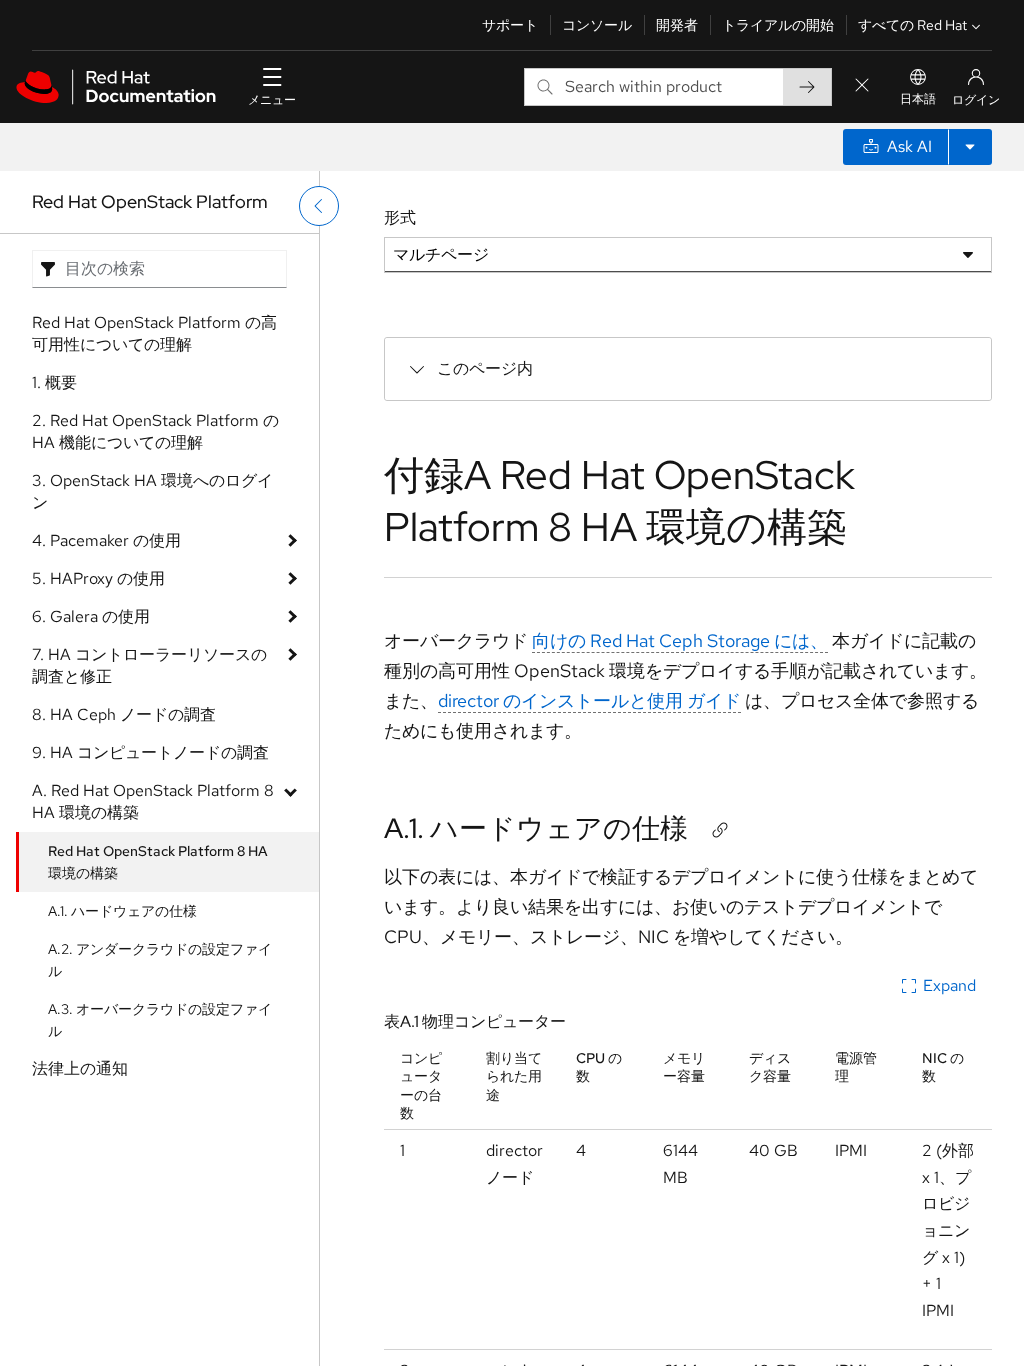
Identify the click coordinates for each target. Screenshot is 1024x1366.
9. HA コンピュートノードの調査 (150, 752)
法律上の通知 (80, 1068)
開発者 (677, 25)
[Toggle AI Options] (970, 147)
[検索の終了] (862, 86)
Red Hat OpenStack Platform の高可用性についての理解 (154, 333)
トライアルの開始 (778, 25)
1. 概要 (54, 382)
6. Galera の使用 (91, 616)
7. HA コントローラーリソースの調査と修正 (149, 665)
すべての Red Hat (912, 25)
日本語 (918, 99)
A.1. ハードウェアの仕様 (122, 911)
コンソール (597, 25)
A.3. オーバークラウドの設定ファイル (160, 1020)
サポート (510, 25)
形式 (400, 217)
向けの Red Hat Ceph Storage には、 (680, 640)
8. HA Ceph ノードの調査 (124, 714)
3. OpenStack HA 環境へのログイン (152, 491)
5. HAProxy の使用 (98, 578)
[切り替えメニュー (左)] (319, 206)
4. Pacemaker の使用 (106, 540)
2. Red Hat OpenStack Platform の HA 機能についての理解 (155, 431)
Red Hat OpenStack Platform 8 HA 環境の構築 (158, 862)
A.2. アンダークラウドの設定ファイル (160, 960)
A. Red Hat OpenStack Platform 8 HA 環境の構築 (153, 801)
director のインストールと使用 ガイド (589, 700)
